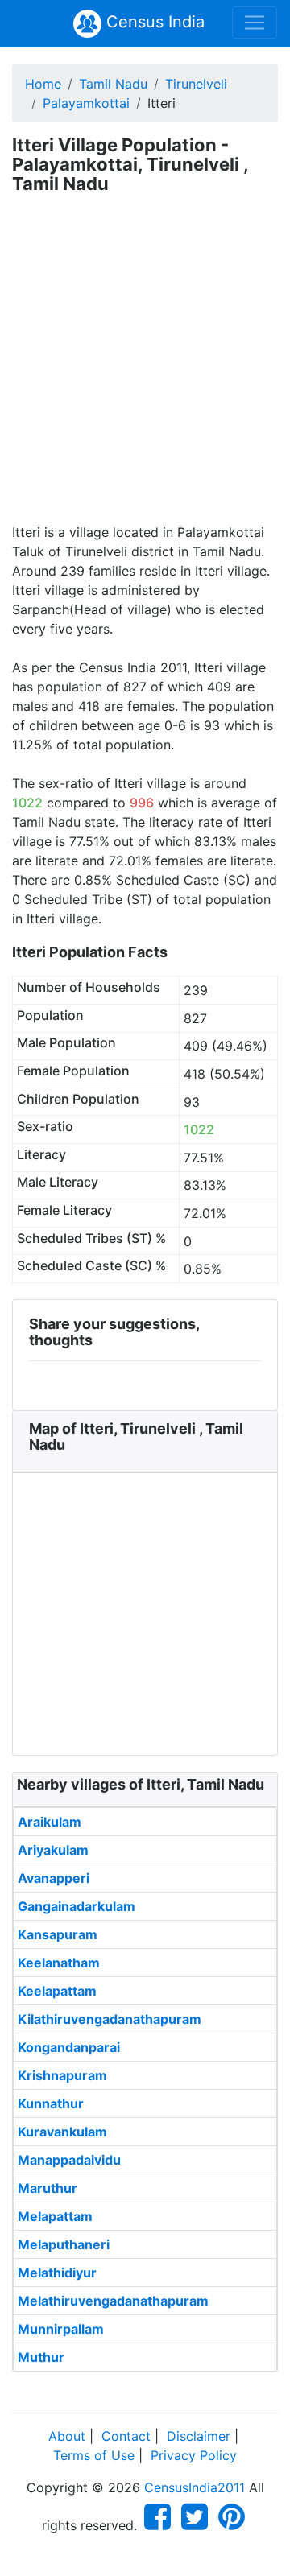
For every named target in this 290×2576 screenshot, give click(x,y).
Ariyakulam (53, 1850)
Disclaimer (199, 2436)
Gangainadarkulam (77, 1906)
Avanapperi (54, 1878)
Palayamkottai (86, 103)
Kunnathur (51, 2103)
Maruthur (48, 2188)
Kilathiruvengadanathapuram (110, 2019)
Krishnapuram (62, 2075)
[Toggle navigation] (255, 23)
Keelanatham (59, 1963)
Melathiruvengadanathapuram (113, 2301)
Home (43, 84)
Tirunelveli (196, 84)
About (67, 2436)
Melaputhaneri (64, 2244)
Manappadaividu (69, 2160)
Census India (153, 22)
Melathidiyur (57, 2273)
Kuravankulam (62, 2132)
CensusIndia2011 (195, 2487)
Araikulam (50, 1822)
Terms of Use (94, 2455)
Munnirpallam (61, 2329)
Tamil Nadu (113, 84)
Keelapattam (57, 1991)
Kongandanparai (69, 2047)
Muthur (41, 2357)
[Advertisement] (145, 369)
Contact (126, 2436)
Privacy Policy (194, 2455)
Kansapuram (58, 1934)
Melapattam (55, 2216)
